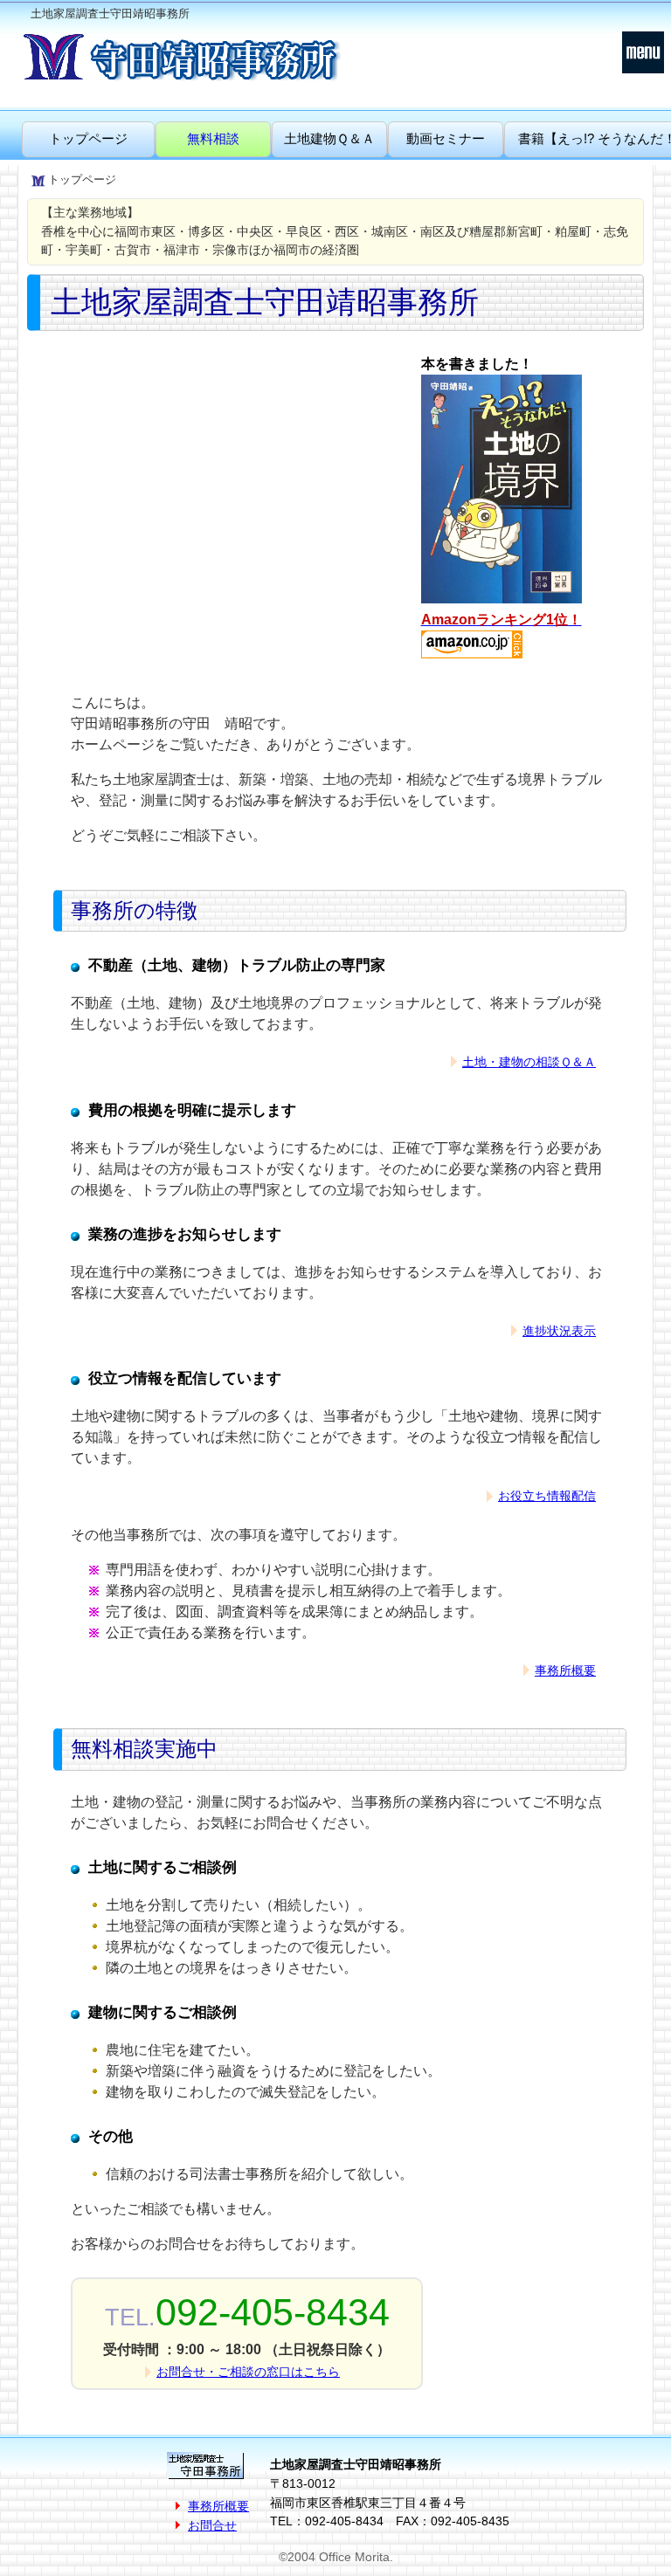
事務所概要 (565, 1670)
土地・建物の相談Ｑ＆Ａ (529, 1062)
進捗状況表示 (559, 1331)
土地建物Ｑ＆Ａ (329, 138)
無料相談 (213, 138)
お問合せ (212, 2525)
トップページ (88, 138)
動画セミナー (446, 138)
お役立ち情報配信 (547, 1496)
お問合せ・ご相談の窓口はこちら (248, 2372)
